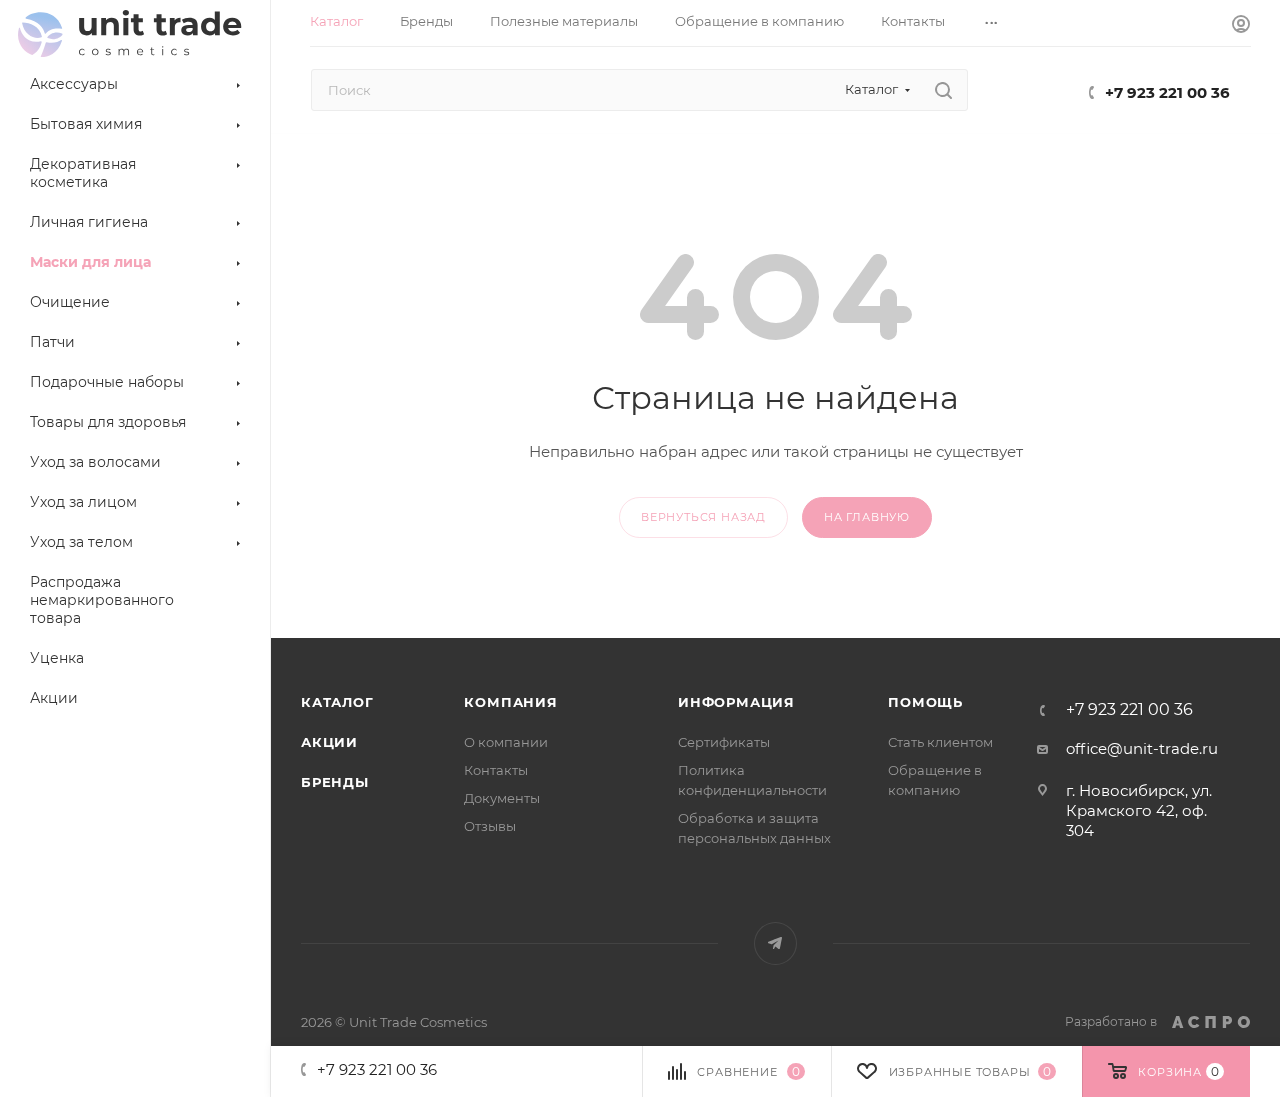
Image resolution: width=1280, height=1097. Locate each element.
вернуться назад (703, 517)
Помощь (925, 702)
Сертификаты (724, 742)
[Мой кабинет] (1241, 26)
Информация (736, 702)
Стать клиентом (940, 742)
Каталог (337, 702)
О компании (506, 742)
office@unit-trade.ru (1142, 748)
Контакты (496, 770)
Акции (329, 742)
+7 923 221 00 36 (1167, 92)
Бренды (335, 782)
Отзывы (490, 826)
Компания (510, 702)
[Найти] (943, 90)
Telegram (775, 943)
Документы (502, 798)
